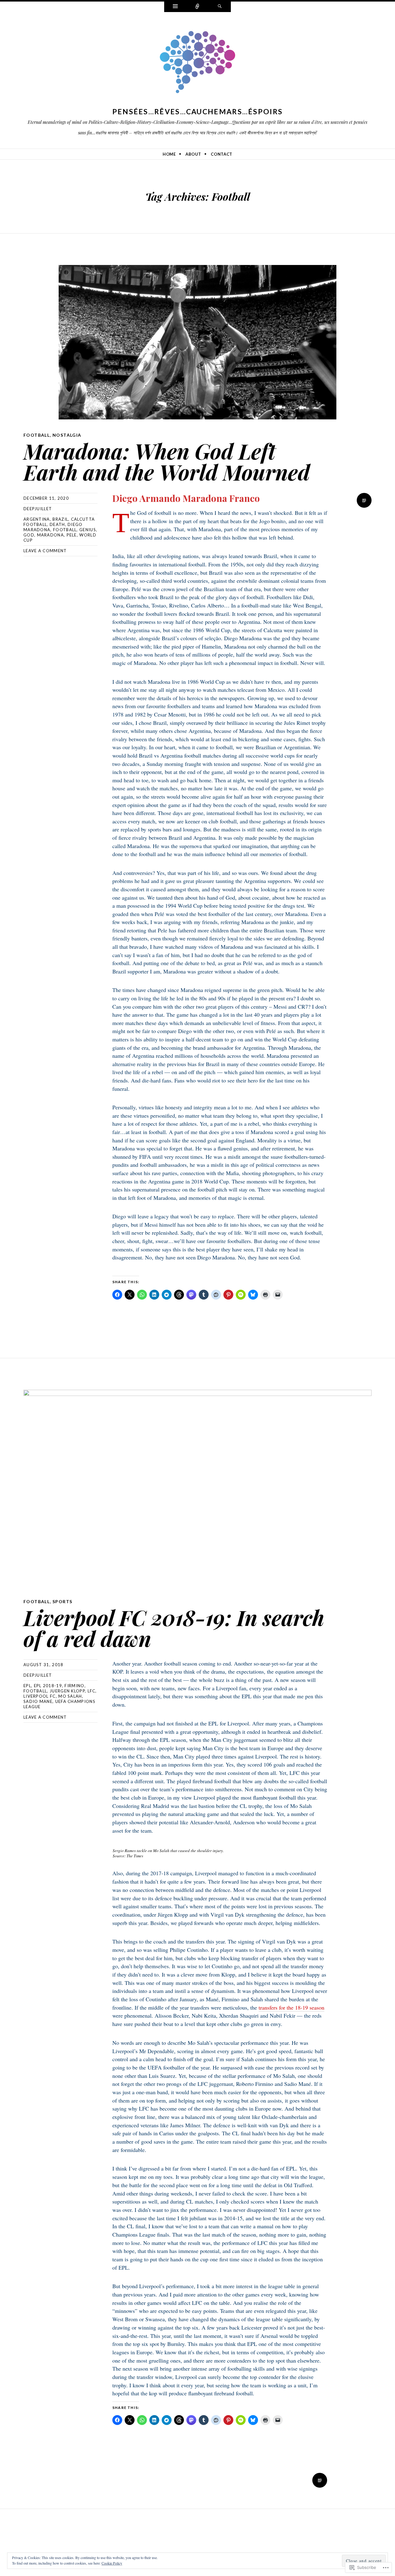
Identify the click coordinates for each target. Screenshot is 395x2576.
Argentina (37, 519)
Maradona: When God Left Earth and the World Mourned (167, 461)
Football (37, 435)
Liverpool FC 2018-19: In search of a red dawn (174, 1628)
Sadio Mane (38, 1701)
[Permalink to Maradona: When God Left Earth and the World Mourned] (197, 342)
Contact (222, 154)
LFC (92, 1691)
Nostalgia (67, 435)
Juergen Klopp (67, 1691)
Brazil (60, 519)
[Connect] (197, 7)
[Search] (220, 7)
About (193, 154)
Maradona (50, 535)
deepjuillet (38, 509)
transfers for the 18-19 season (291, 2007)
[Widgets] (175, 7)
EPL (27, 1686)
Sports (62, 1601)
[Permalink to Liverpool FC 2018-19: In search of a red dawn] (197, 1488)
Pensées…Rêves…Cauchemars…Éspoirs (198, 111)
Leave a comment (45, 551)
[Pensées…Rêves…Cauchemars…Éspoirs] (197, 63)
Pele (72, 535)
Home (169, 154)
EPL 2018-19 (48, 1686)
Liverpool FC (40, 1696)
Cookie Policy (112, 2563)
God (29, 535)
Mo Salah (70, 1696)
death (57, 524)
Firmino (74, 1686)
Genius (88, 530)
